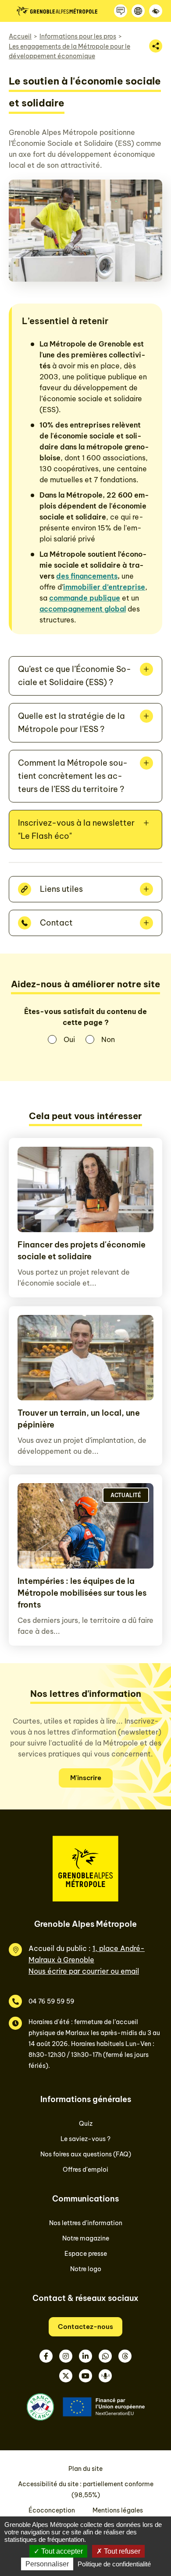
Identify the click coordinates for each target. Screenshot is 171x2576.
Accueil (20, 36)
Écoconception (52, 2510)
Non (108, 1039)
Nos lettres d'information (86, 2223)
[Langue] (138, 11)
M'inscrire (86, 1778)
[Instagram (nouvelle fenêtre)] (66, 2356)
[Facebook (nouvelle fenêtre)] (46, 2356)
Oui (69, 1039)
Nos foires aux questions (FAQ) (86, 2154)
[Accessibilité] (156, 11)
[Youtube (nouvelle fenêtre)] (85, 2376)
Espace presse (86, 2254)
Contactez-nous (85, 2327)
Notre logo (86, 2269)
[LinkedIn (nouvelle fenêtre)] (85, 2356)
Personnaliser (47, 2564)
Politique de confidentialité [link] (114, 2564)
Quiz (86, 2124)
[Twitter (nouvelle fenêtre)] (66, 2376)
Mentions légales (118, 2510)
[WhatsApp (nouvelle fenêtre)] (105, 2356)
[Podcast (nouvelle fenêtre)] (105, 2376)
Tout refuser (121, 2551)
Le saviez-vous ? (85, 2139)
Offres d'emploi (85, 2170)
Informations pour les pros (78, 36)
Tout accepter (61, 2551)
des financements (87, 576)
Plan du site (85, 2469)
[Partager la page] (156, 46)
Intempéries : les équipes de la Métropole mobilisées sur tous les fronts (82, 1593)
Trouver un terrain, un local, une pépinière (79, 1419)
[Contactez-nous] (121, 11)
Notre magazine (86, 2238)
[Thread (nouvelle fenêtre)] (125, 2356)
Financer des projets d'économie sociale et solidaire (82, 1251)
